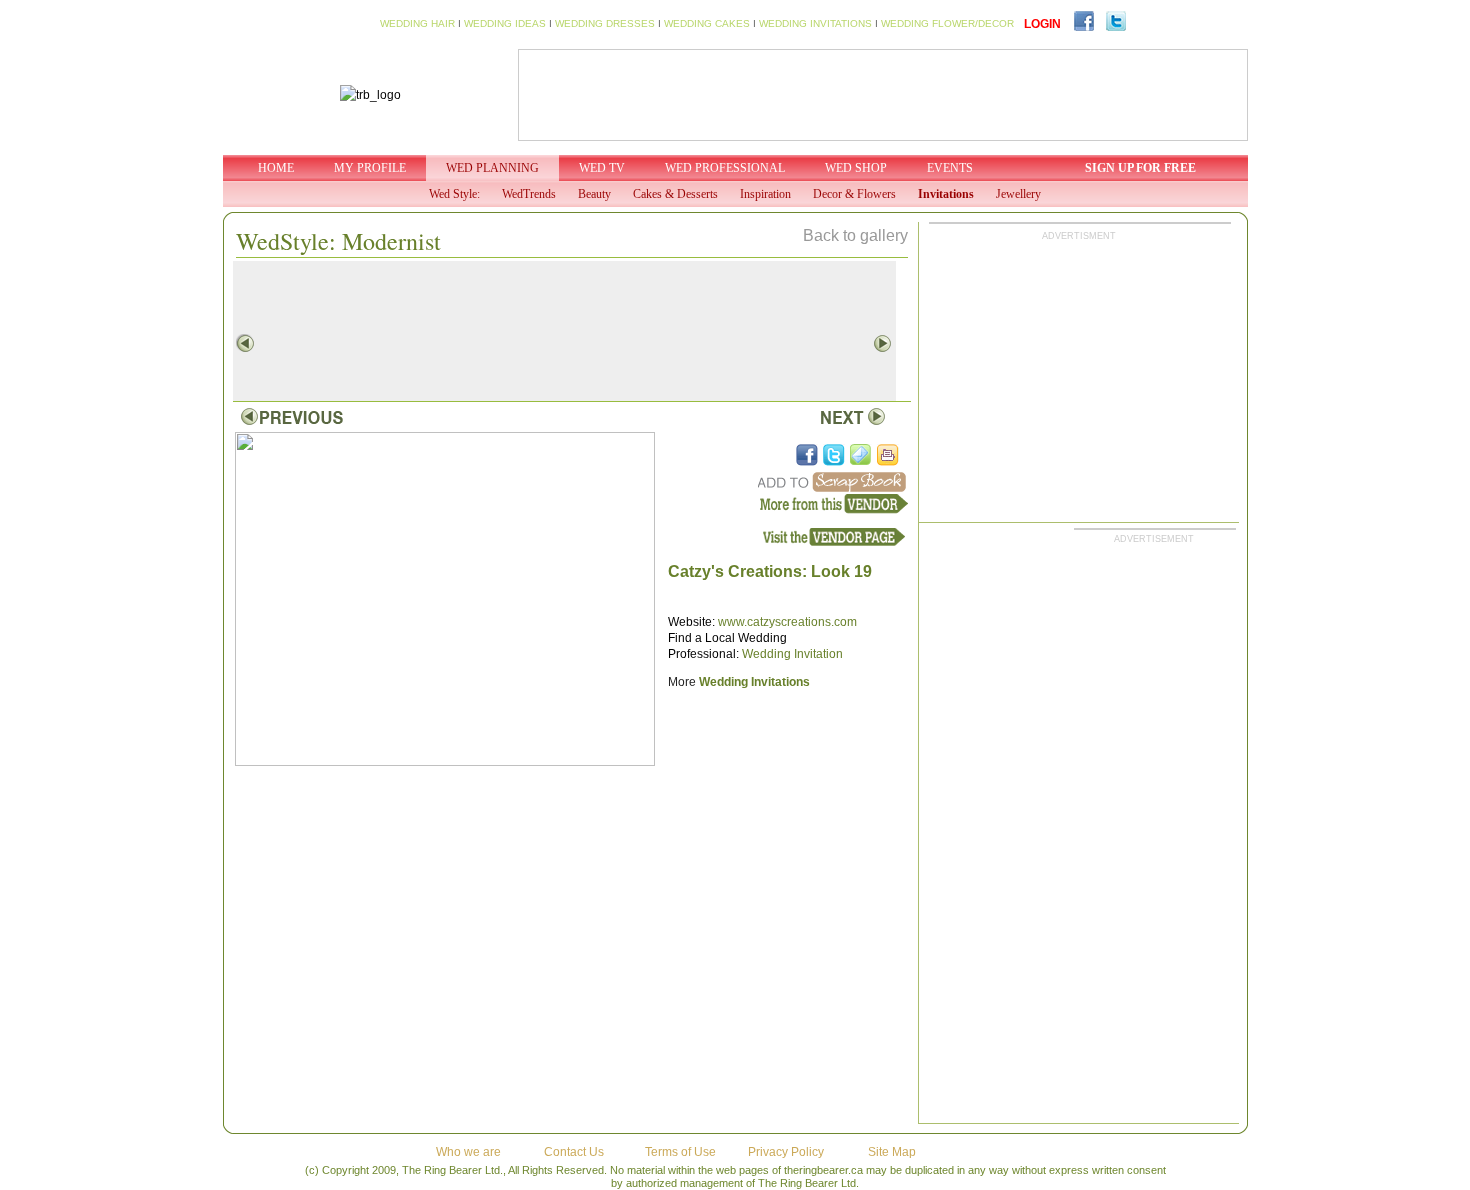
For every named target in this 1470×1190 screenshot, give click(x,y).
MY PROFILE (370, 168)
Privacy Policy (786, 1152)
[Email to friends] (861, 455)
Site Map (892, 1152)
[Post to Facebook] (807, 455)
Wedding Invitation (792, 654)
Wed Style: (454, 194)
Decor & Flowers (854, 194)
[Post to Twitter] (834, 455)
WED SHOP (856, 168)
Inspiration (765, 194)
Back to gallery (855, 235)
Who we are (468, 1152)
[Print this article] (888, 455)
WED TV (602, 168)
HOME (276, 168)
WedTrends (529, 194)
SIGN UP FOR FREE (1140, 168)
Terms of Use (680, 1152)
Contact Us (574, 1152)
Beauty (594, 194)
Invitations (946, 194)
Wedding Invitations (754, 682)
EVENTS (950, 168)
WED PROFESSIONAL (725, 168)
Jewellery (1018, 194)
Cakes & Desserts (675, 194)
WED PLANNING (492, 168)
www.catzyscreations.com (787, 622)
